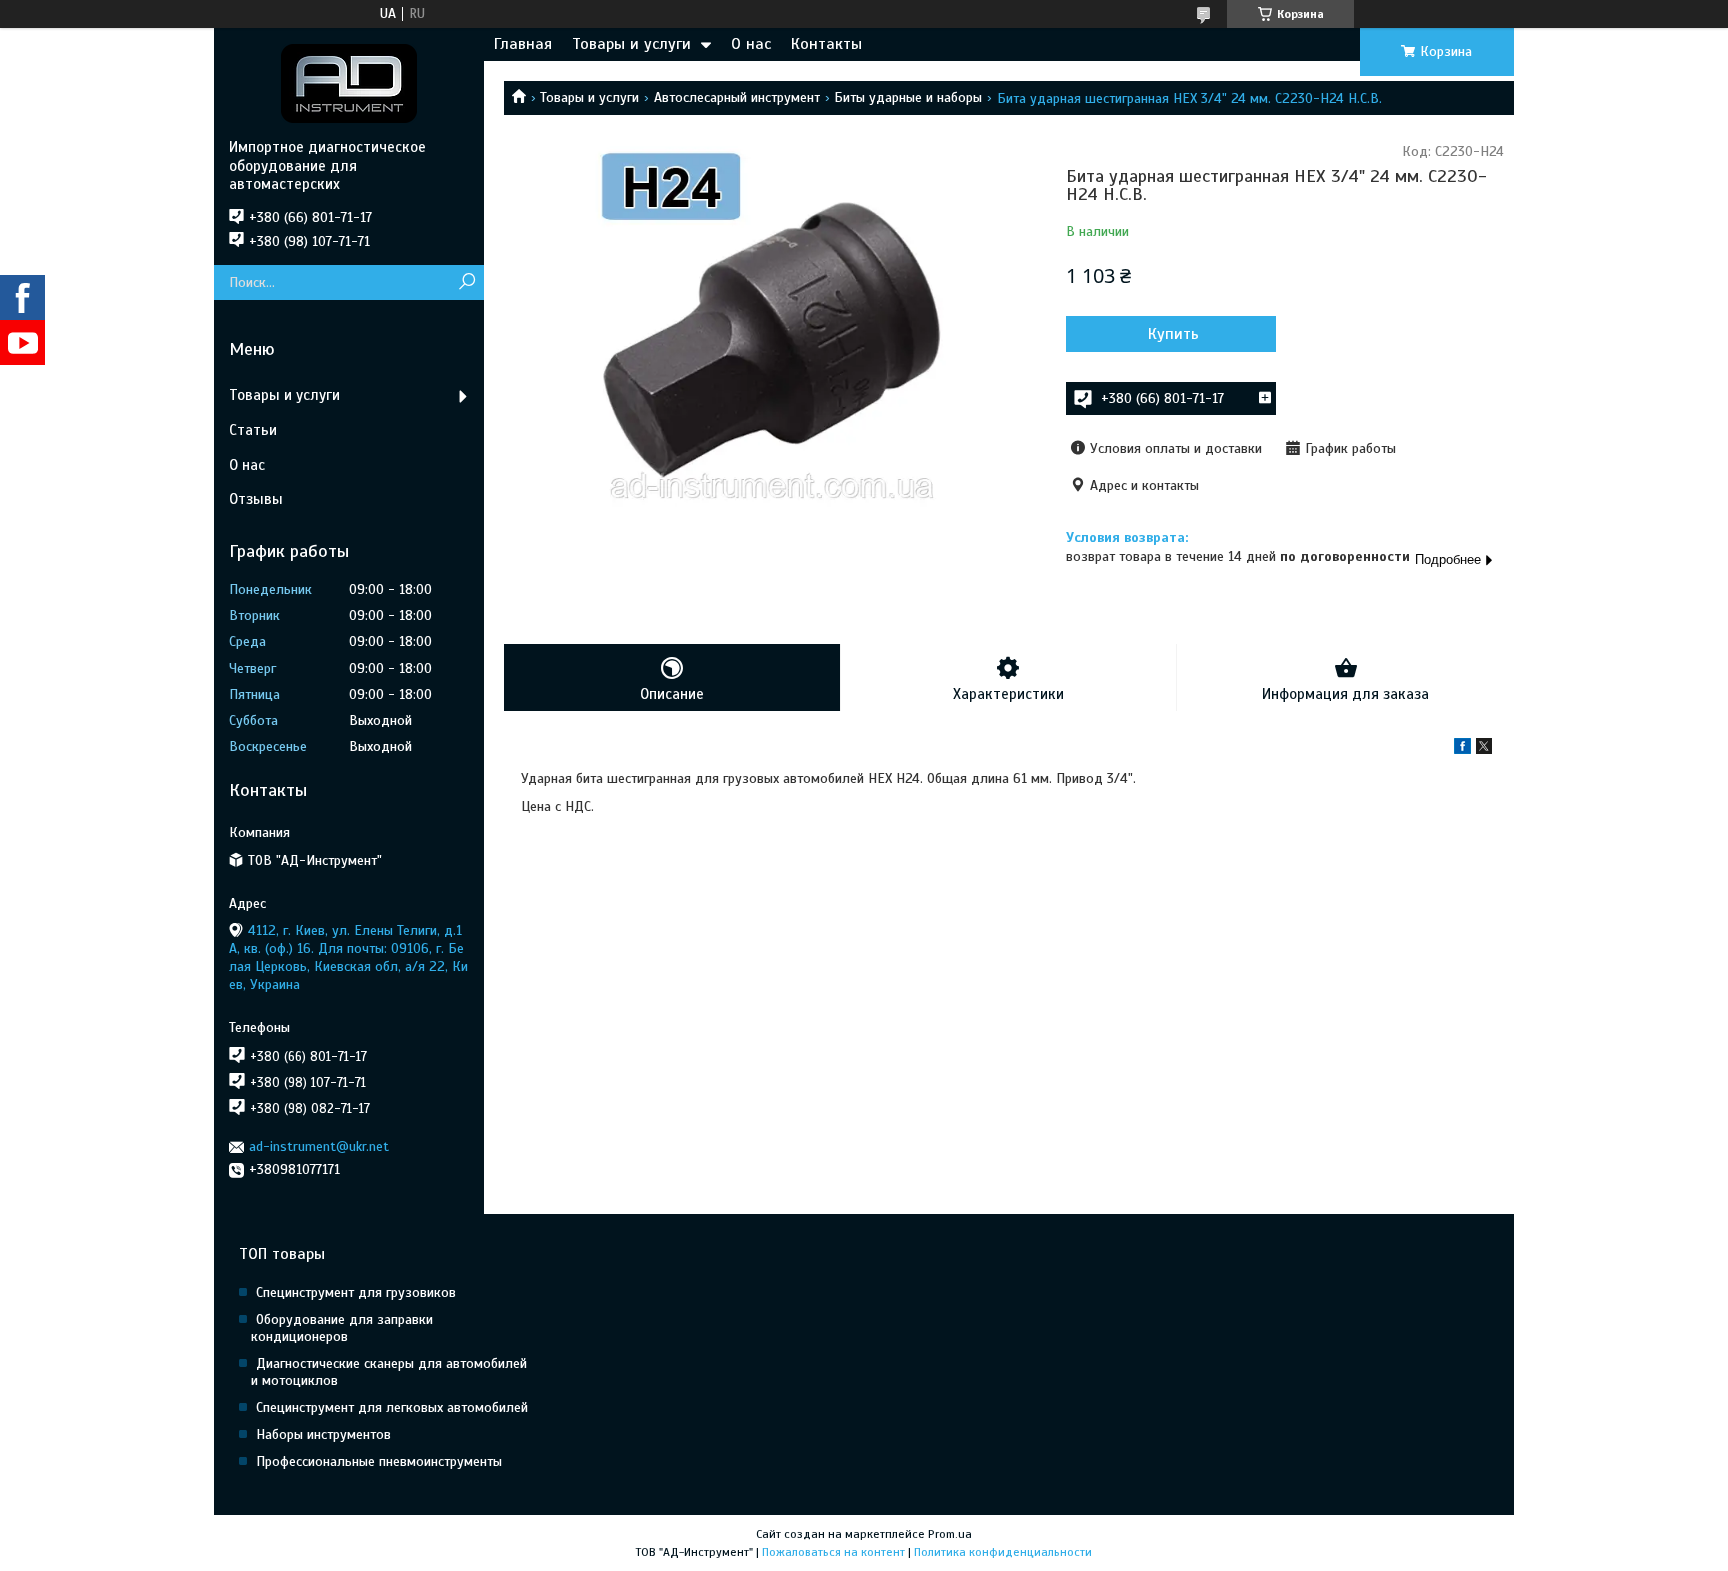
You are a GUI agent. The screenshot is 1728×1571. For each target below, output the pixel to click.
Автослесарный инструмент (737, 97)
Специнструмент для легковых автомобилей (392, 1407)
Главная (523, 44)
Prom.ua (950, 1534)
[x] (1484, 749)
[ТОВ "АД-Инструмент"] (349, 83)
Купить (1173, 334)
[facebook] (1462, 749)
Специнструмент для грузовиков (356, 1292)
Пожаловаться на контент (833, 1552)
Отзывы (256, 499)
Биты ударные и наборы (908, 97)
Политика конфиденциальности (1003, 1552)
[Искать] (466, 282)
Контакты (826, 44)
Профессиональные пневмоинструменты (379, 1461)
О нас (751, 44)
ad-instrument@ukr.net (319, 1146)
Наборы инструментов (323, 1434)
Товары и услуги (631, 44)
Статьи (253, 430)
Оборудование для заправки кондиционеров (342, 1328)
